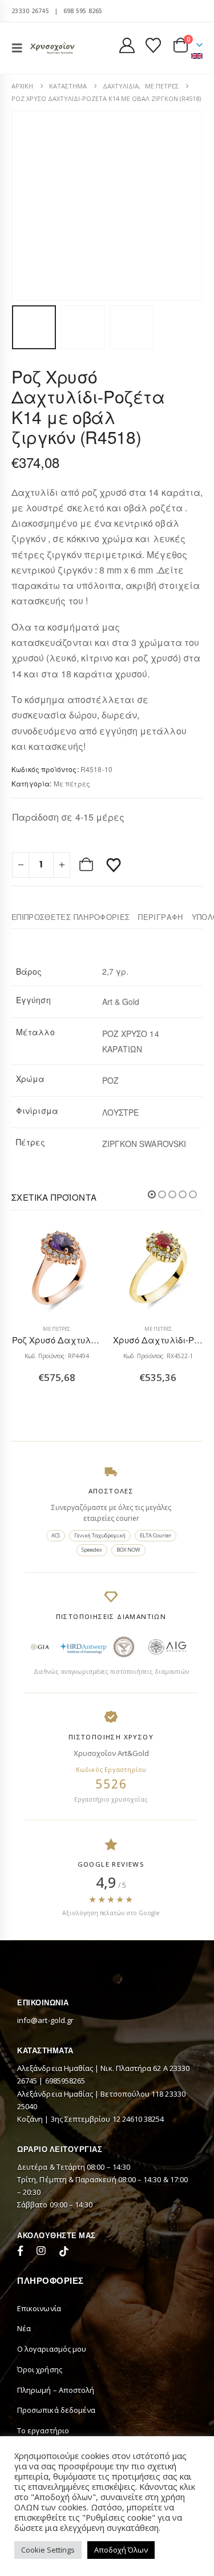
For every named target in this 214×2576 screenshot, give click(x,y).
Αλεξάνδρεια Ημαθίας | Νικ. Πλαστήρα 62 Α (93, 2068)
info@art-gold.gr (45, 2020)
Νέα (24, 2328)
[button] (21, 48)
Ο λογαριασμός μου (52, 2349)
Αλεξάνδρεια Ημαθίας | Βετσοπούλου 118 (91, 2094)
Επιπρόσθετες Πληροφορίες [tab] (70, 917)
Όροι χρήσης (40, 2369)
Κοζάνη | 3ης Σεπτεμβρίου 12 (70, 2119)
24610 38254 (143, 2119)
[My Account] (127, 45)
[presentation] (26, 206)
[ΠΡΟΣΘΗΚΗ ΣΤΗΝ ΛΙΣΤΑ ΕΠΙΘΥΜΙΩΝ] (114, 865)
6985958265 (65, 2081)
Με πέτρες (72, 783)
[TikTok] (64, 2252)
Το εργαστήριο (43, 2430)
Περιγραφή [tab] (160, 917)
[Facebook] (23, 2252)
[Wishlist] (153, 45)
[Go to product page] (57, 1271)
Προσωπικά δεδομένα (56, 2410)
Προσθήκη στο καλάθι (87, 865)
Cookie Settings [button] (48, 2550)
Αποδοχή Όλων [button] (121, 2550)
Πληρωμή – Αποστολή (56, 2390)
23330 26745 (30, 11)
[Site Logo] (53, 48)
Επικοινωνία (39, 2308)
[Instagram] (43, 2252)
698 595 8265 (83, 11)
